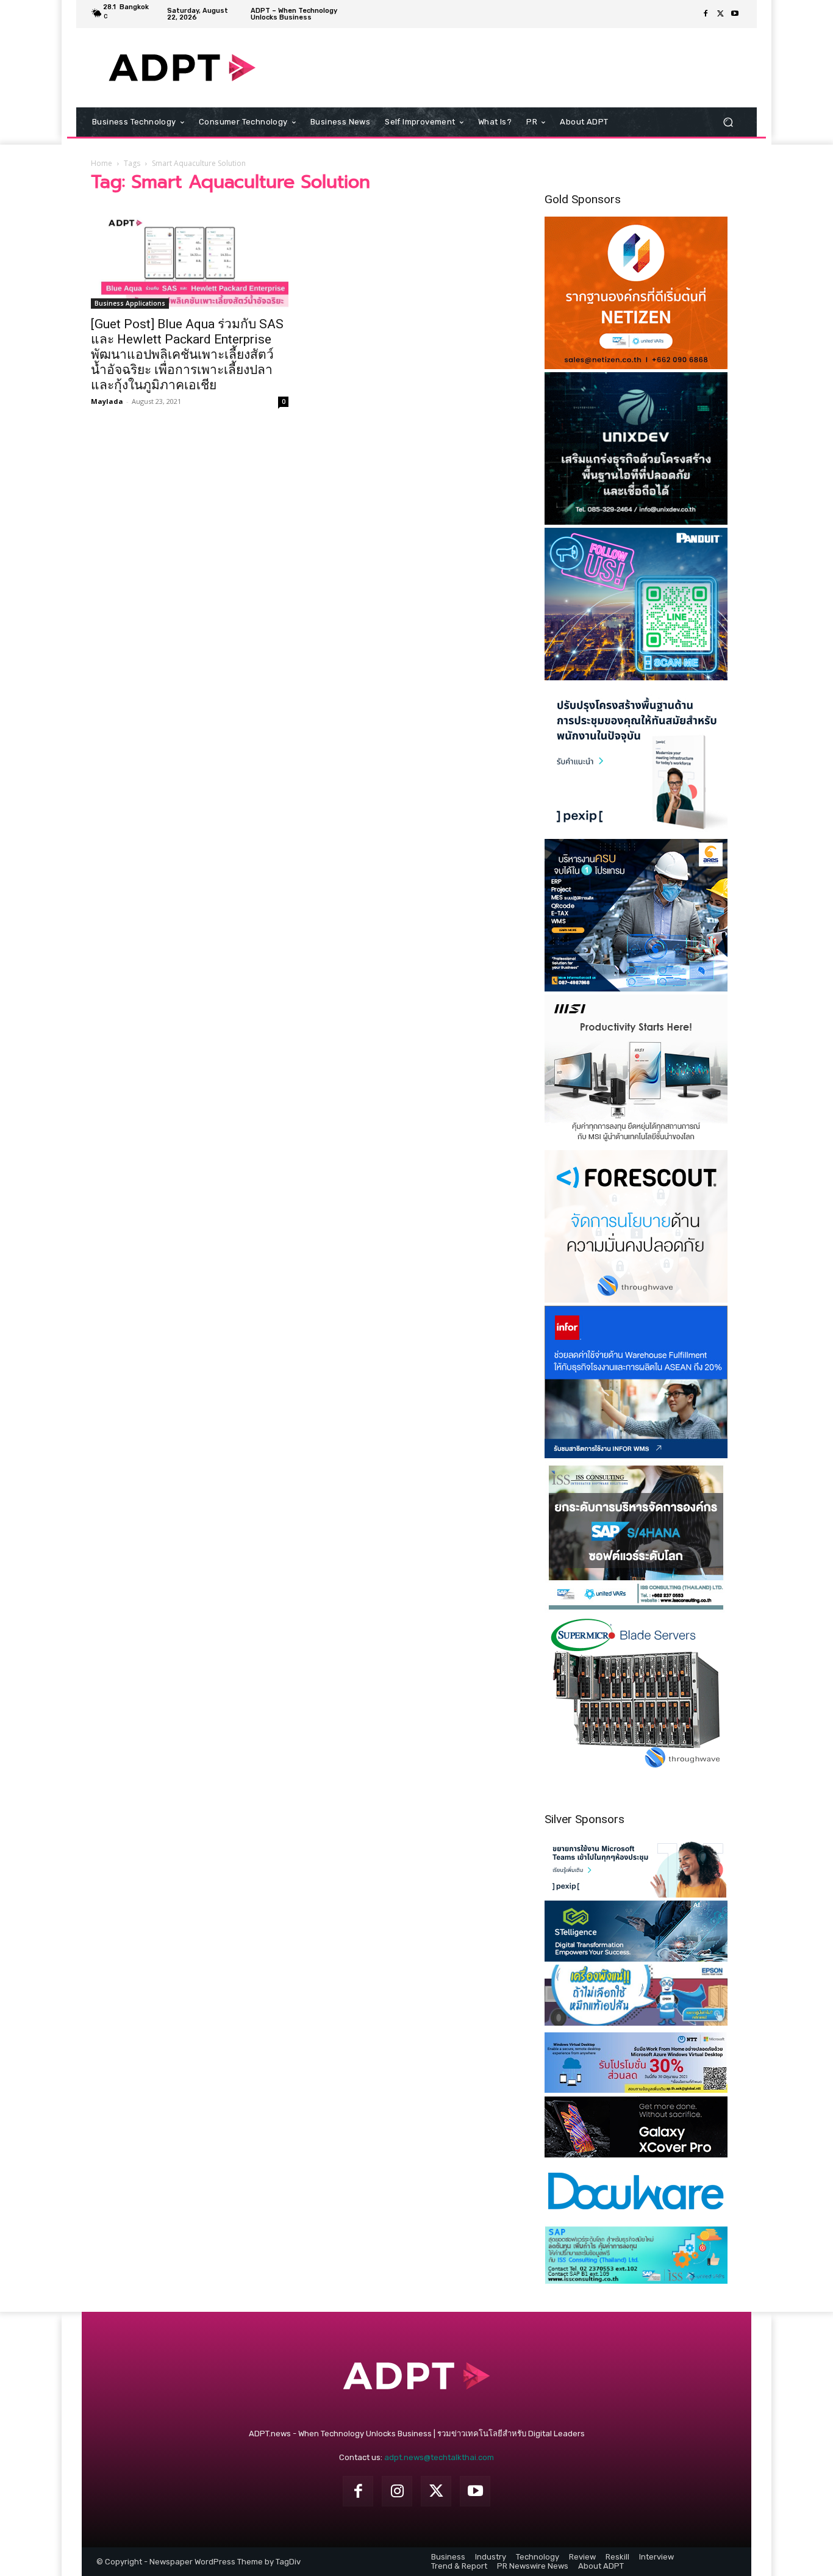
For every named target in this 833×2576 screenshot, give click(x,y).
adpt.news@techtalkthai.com (439, 2457)
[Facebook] (706, 14)
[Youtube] (735, 14)
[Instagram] (397, 2491)
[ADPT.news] (182, 68)
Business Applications (130, 303)
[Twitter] (720, 14)
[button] (728, 122)
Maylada (107, 401)
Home (102, 163)
